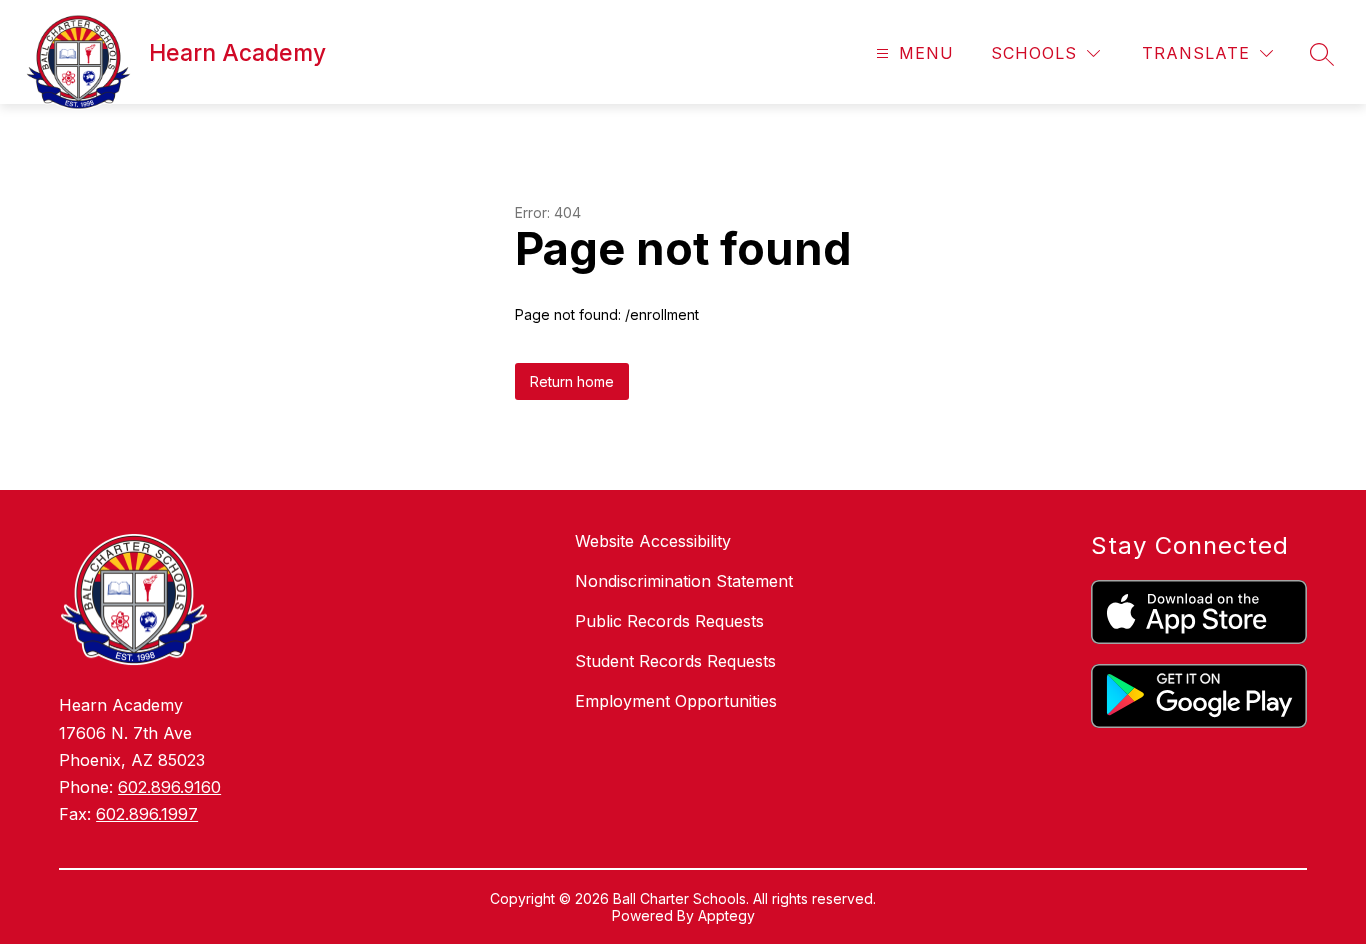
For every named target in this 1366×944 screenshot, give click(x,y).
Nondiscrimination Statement (684, 581)
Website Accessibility (653, 541)
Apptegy (726, 915)
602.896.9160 (169, 787)
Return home (572, 381)
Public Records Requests (669, 621)
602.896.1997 (147, 814)
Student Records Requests (675, 661)
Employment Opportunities (676, 701)
